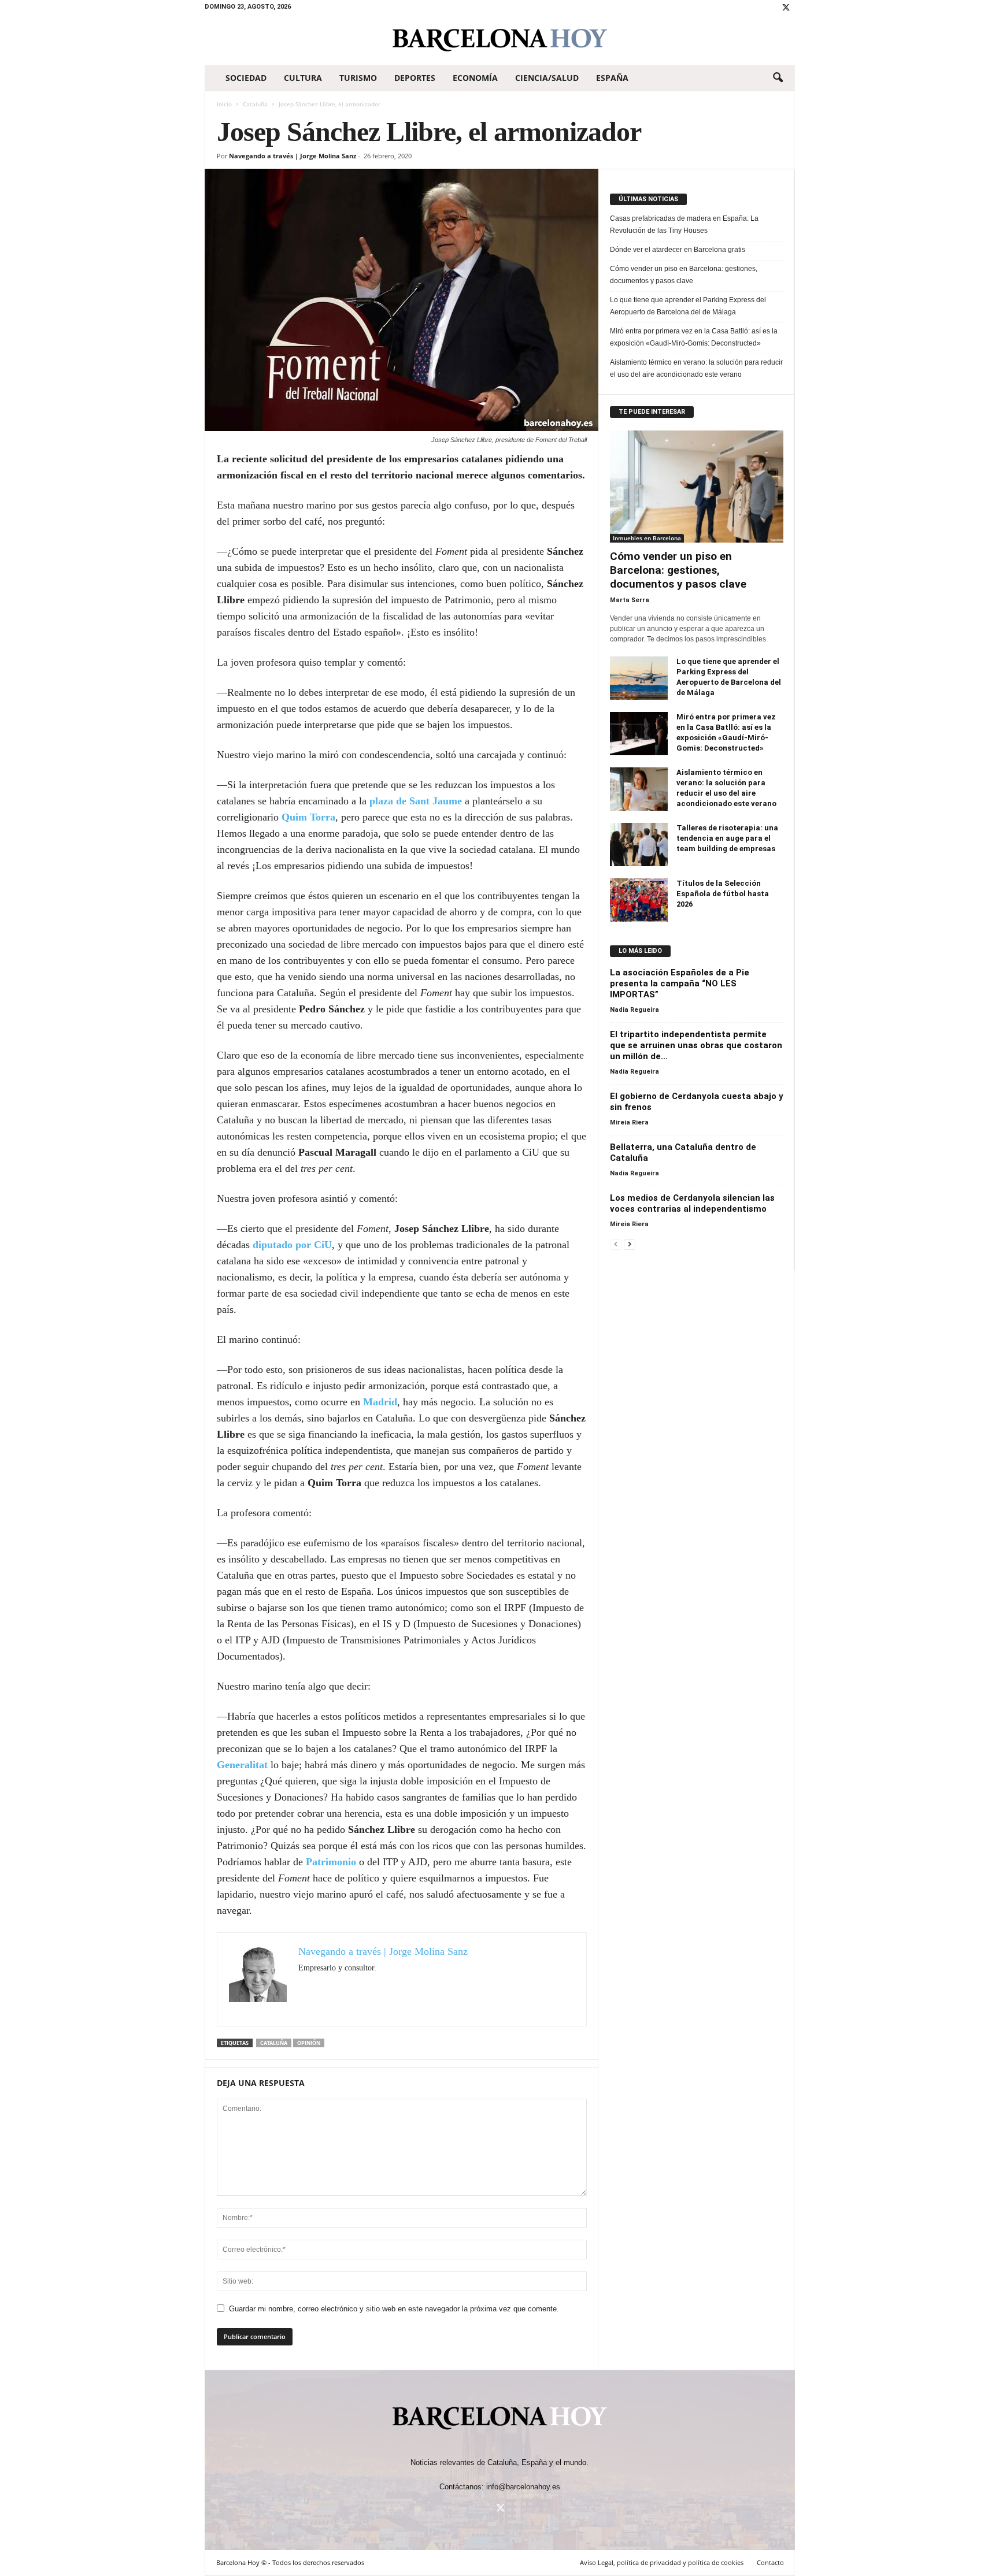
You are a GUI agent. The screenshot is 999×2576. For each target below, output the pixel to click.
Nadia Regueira (634, 1010)
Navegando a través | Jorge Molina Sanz (293, 156)
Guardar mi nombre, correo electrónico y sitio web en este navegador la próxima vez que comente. (394, 2309)
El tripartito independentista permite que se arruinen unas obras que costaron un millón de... (696, 1045)
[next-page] (630, 1244)
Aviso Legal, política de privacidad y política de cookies (662, 2562)
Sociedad (246, 78)
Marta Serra (630, 600)
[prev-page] (616, 1244)
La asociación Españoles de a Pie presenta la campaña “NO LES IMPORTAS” (680, 983)
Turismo (358, 78)
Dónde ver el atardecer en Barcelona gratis (678, 250)
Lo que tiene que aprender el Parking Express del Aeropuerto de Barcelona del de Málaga (688, 306)
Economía (475, 78)
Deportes (415, 78)
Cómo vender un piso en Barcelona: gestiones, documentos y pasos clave (684, 275)
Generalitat (242, 1765)
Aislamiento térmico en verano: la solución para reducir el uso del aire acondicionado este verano (696, 368)
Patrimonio (331, 1862)
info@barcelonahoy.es (523, 2487)
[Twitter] (786, 8)
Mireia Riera (629, 1122)
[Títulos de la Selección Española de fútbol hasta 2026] (639, 900)
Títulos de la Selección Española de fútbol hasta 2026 (723, 894)
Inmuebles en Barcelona (647, 538)
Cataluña (255, 104)
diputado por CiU (292, 1245)
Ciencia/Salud (547, 78)
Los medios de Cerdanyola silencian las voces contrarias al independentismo (692, 1203)
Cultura (303, 78)
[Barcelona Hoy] (500, 40)
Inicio (224, 104)
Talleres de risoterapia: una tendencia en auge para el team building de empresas (727, 838)
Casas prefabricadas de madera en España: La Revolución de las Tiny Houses (684, 224)
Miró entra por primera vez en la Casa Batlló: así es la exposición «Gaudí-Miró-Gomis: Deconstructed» (694, 337)
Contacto (770, 2562)
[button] (778, 78)
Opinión (309, 2043)
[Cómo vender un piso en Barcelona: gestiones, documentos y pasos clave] (697, 487)
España (612, 78)
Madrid (380, 1402)
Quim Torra (308, 817)
